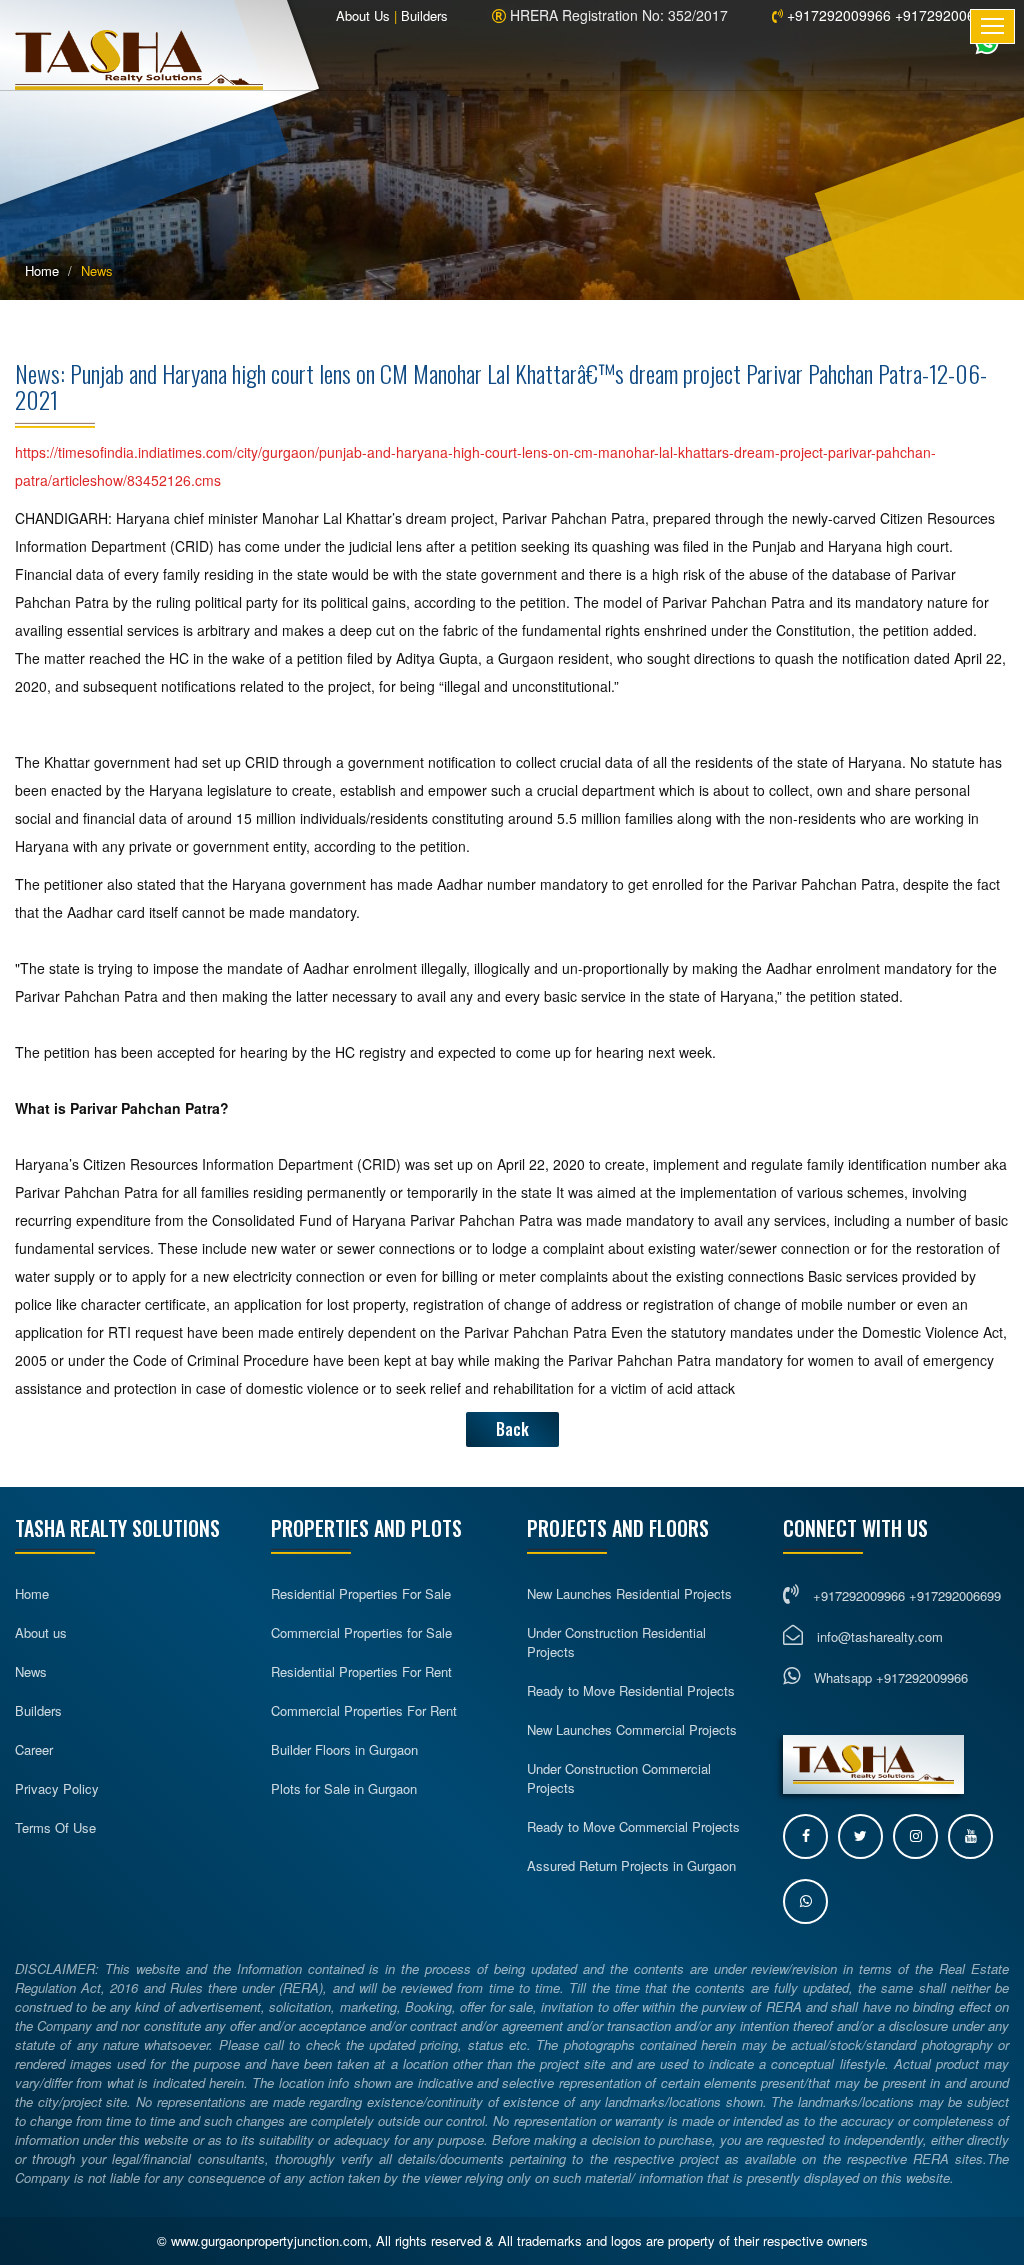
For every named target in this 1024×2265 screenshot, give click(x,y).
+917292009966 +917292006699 (891, 15)
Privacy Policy (57, 1788)
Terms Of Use (55, 1827)
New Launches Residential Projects (629, 1593)
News (31, 1671)
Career (34, 1749)
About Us (363, 15)
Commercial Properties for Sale (361, 1632)
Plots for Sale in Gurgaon (344, 1788)
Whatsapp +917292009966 (889, 1677)
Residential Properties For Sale (361, 1593)
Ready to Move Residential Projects (631, 1690)
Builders (424, 15)
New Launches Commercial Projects (632, 1729)
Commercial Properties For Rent (364, 1710)
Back (512, 1429)
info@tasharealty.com (880, 1636)
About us (41, 1632)
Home (42, 270)
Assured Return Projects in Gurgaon (631, 1865)
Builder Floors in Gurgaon (344, 1749)
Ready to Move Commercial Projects (633, 1826)
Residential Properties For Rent (361, 1671)
